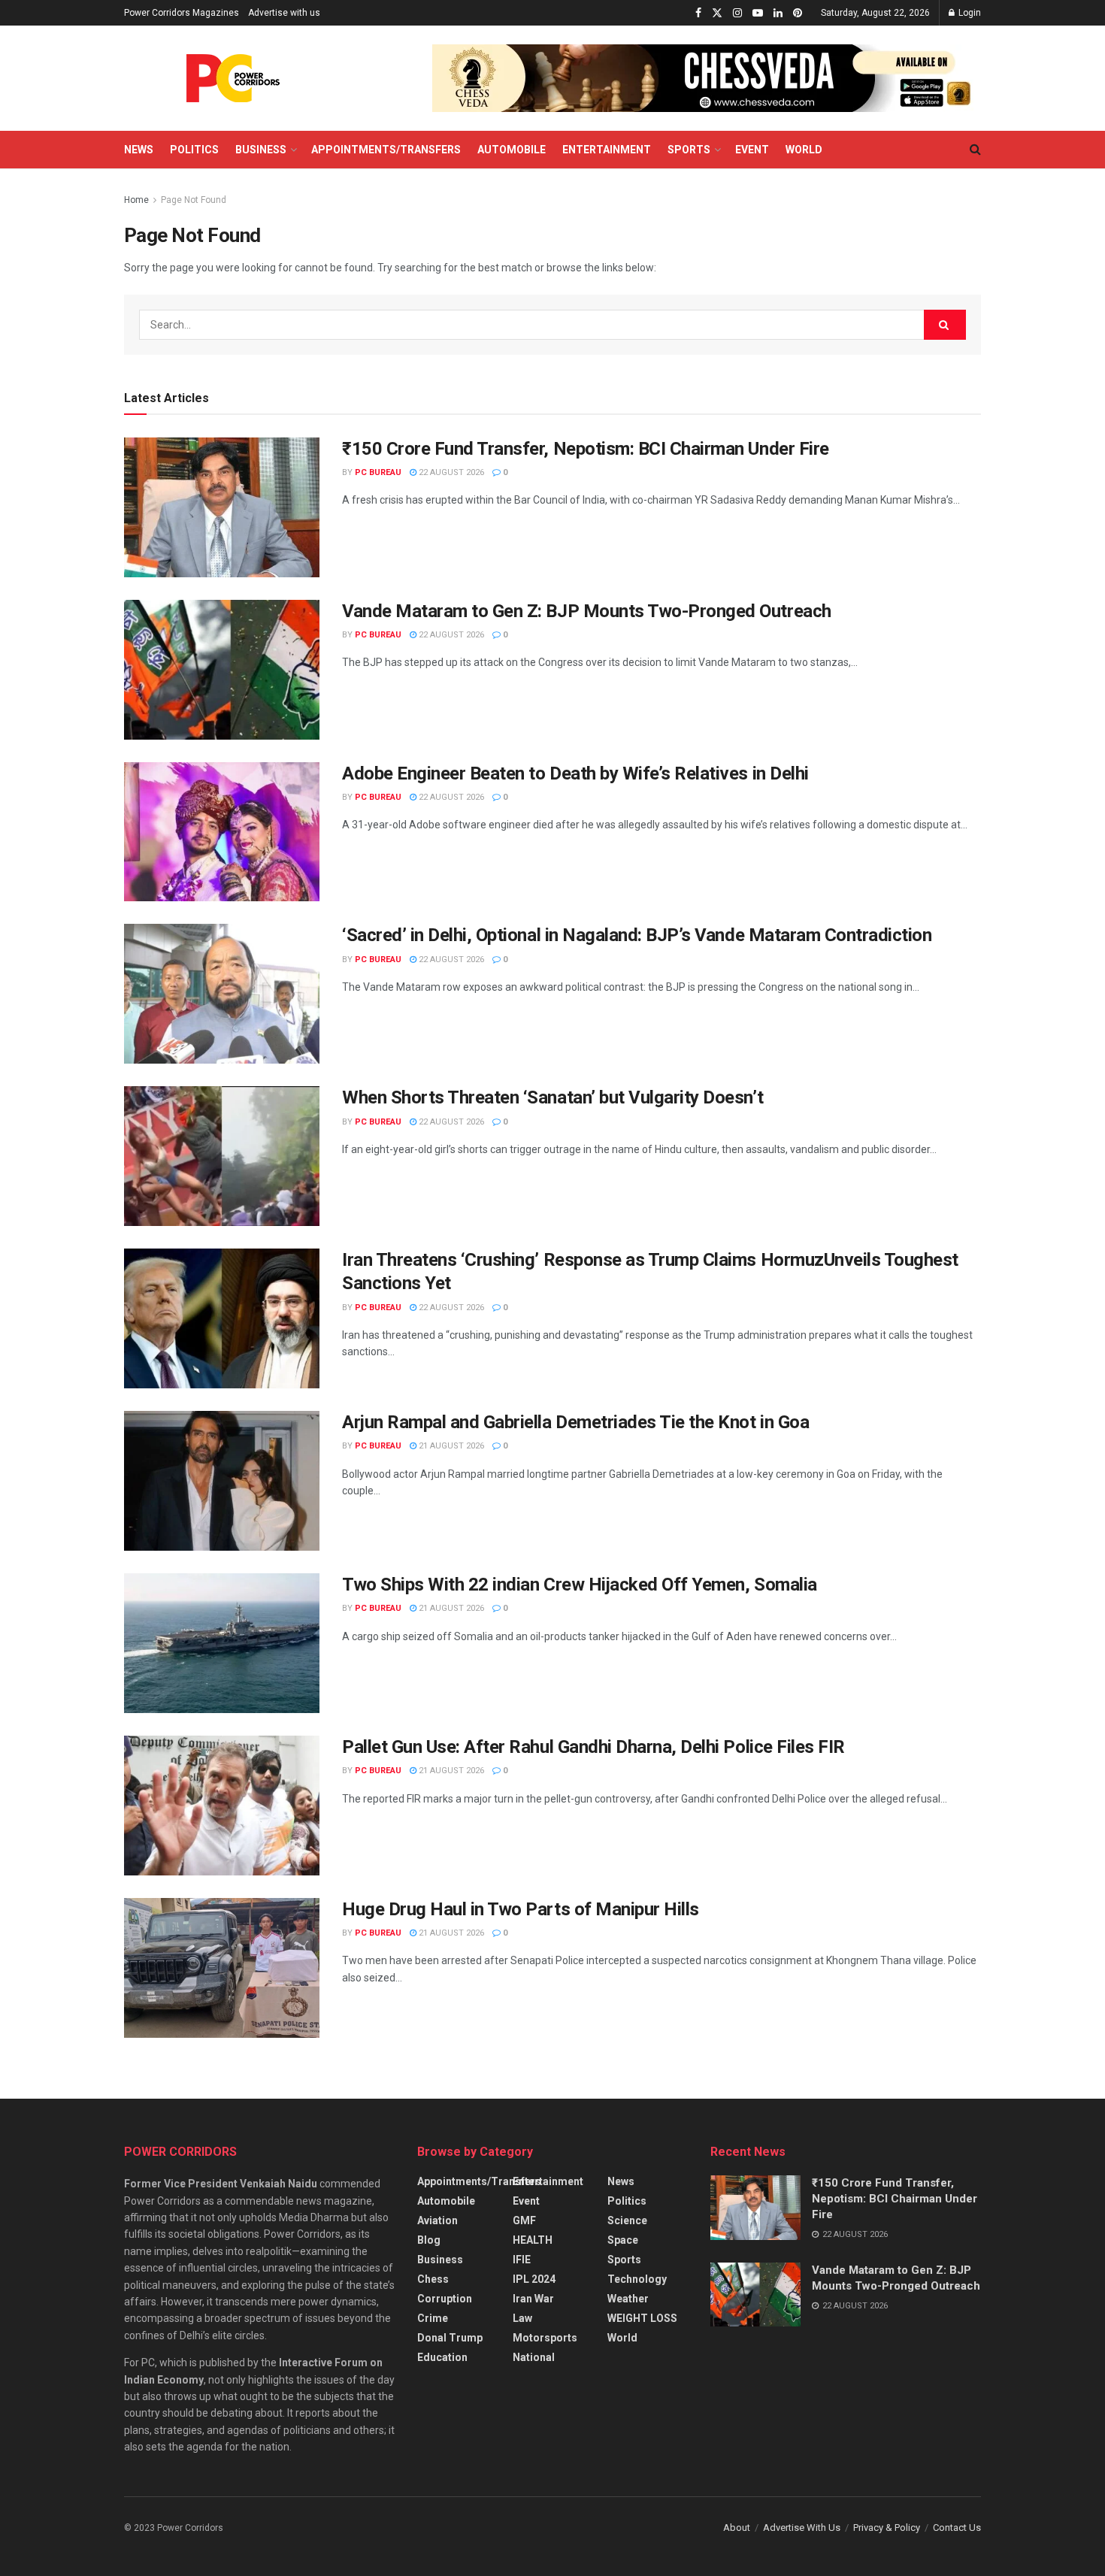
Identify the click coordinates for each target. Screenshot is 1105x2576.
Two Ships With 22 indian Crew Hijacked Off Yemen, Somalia (580, 1585)
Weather (628, 2299)
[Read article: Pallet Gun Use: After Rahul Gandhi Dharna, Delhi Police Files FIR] (222, 1806)
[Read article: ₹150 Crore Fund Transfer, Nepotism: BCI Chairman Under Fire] (222, 507)
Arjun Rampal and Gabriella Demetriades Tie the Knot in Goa (575, 1422)
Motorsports (545, 2338)
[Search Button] (975, 150)
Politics (194, 150)
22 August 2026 (450, 472)
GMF (524, 2220)
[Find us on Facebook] (698, 13)
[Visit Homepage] (233, 78)
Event (752, 150)
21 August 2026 (450, 1446)
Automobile (512, 150)
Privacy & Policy (887, 2528)
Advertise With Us (802, 2528)
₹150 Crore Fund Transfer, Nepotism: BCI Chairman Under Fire (586, 449)
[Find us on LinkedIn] (778, 13)
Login (969, 13)
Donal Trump (450, 2338)
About (737, 2528)
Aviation (437, 2220)
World (804, 150)
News (139, 150)
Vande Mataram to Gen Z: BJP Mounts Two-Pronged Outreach (587, 611)
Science (627, 2220)
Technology (637, 2279)
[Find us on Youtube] (758, 13)
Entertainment (607, 150)
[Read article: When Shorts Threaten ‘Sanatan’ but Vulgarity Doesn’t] (222, 1156)
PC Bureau (378, 472)
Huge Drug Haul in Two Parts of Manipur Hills (521, 1909)
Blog (429, 2240)
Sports (689, 150)
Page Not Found (194, 200)
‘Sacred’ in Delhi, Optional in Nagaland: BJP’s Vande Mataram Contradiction (637, 935)
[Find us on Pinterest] (798, 13)
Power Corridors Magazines (182, 13)
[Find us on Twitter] (717, 13)
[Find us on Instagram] (737, 13)
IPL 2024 (534, 2279)
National (534, 2357)
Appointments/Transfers (386, 150)
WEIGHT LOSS (642, 2318)
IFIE (522, 2260)
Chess (433, 2279)
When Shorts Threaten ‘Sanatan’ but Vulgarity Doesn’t (552, 1097)
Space (623, 2240)
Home (136, 200)
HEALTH (533, 2240)
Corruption (445, 2299)
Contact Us (957, 2528)
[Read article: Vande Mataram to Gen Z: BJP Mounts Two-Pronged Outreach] (222, 670)
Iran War (533, 2299)
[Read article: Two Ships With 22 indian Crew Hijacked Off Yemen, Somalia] (222, 1643)
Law (522, 2318)
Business (261, 150)
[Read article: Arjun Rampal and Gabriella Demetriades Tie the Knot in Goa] (222, 1481)
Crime (433, 2318)
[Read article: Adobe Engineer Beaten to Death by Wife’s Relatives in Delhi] (222, 832)
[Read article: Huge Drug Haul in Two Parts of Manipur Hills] (222, 1968)
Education (442, 2357)
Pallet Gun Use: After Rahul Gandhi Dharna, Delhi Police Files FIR (593, 1747)
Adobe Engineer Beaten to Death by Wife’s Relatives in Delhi (575, 773)
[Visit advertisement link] (707, 78)
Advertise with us (284, 13)
